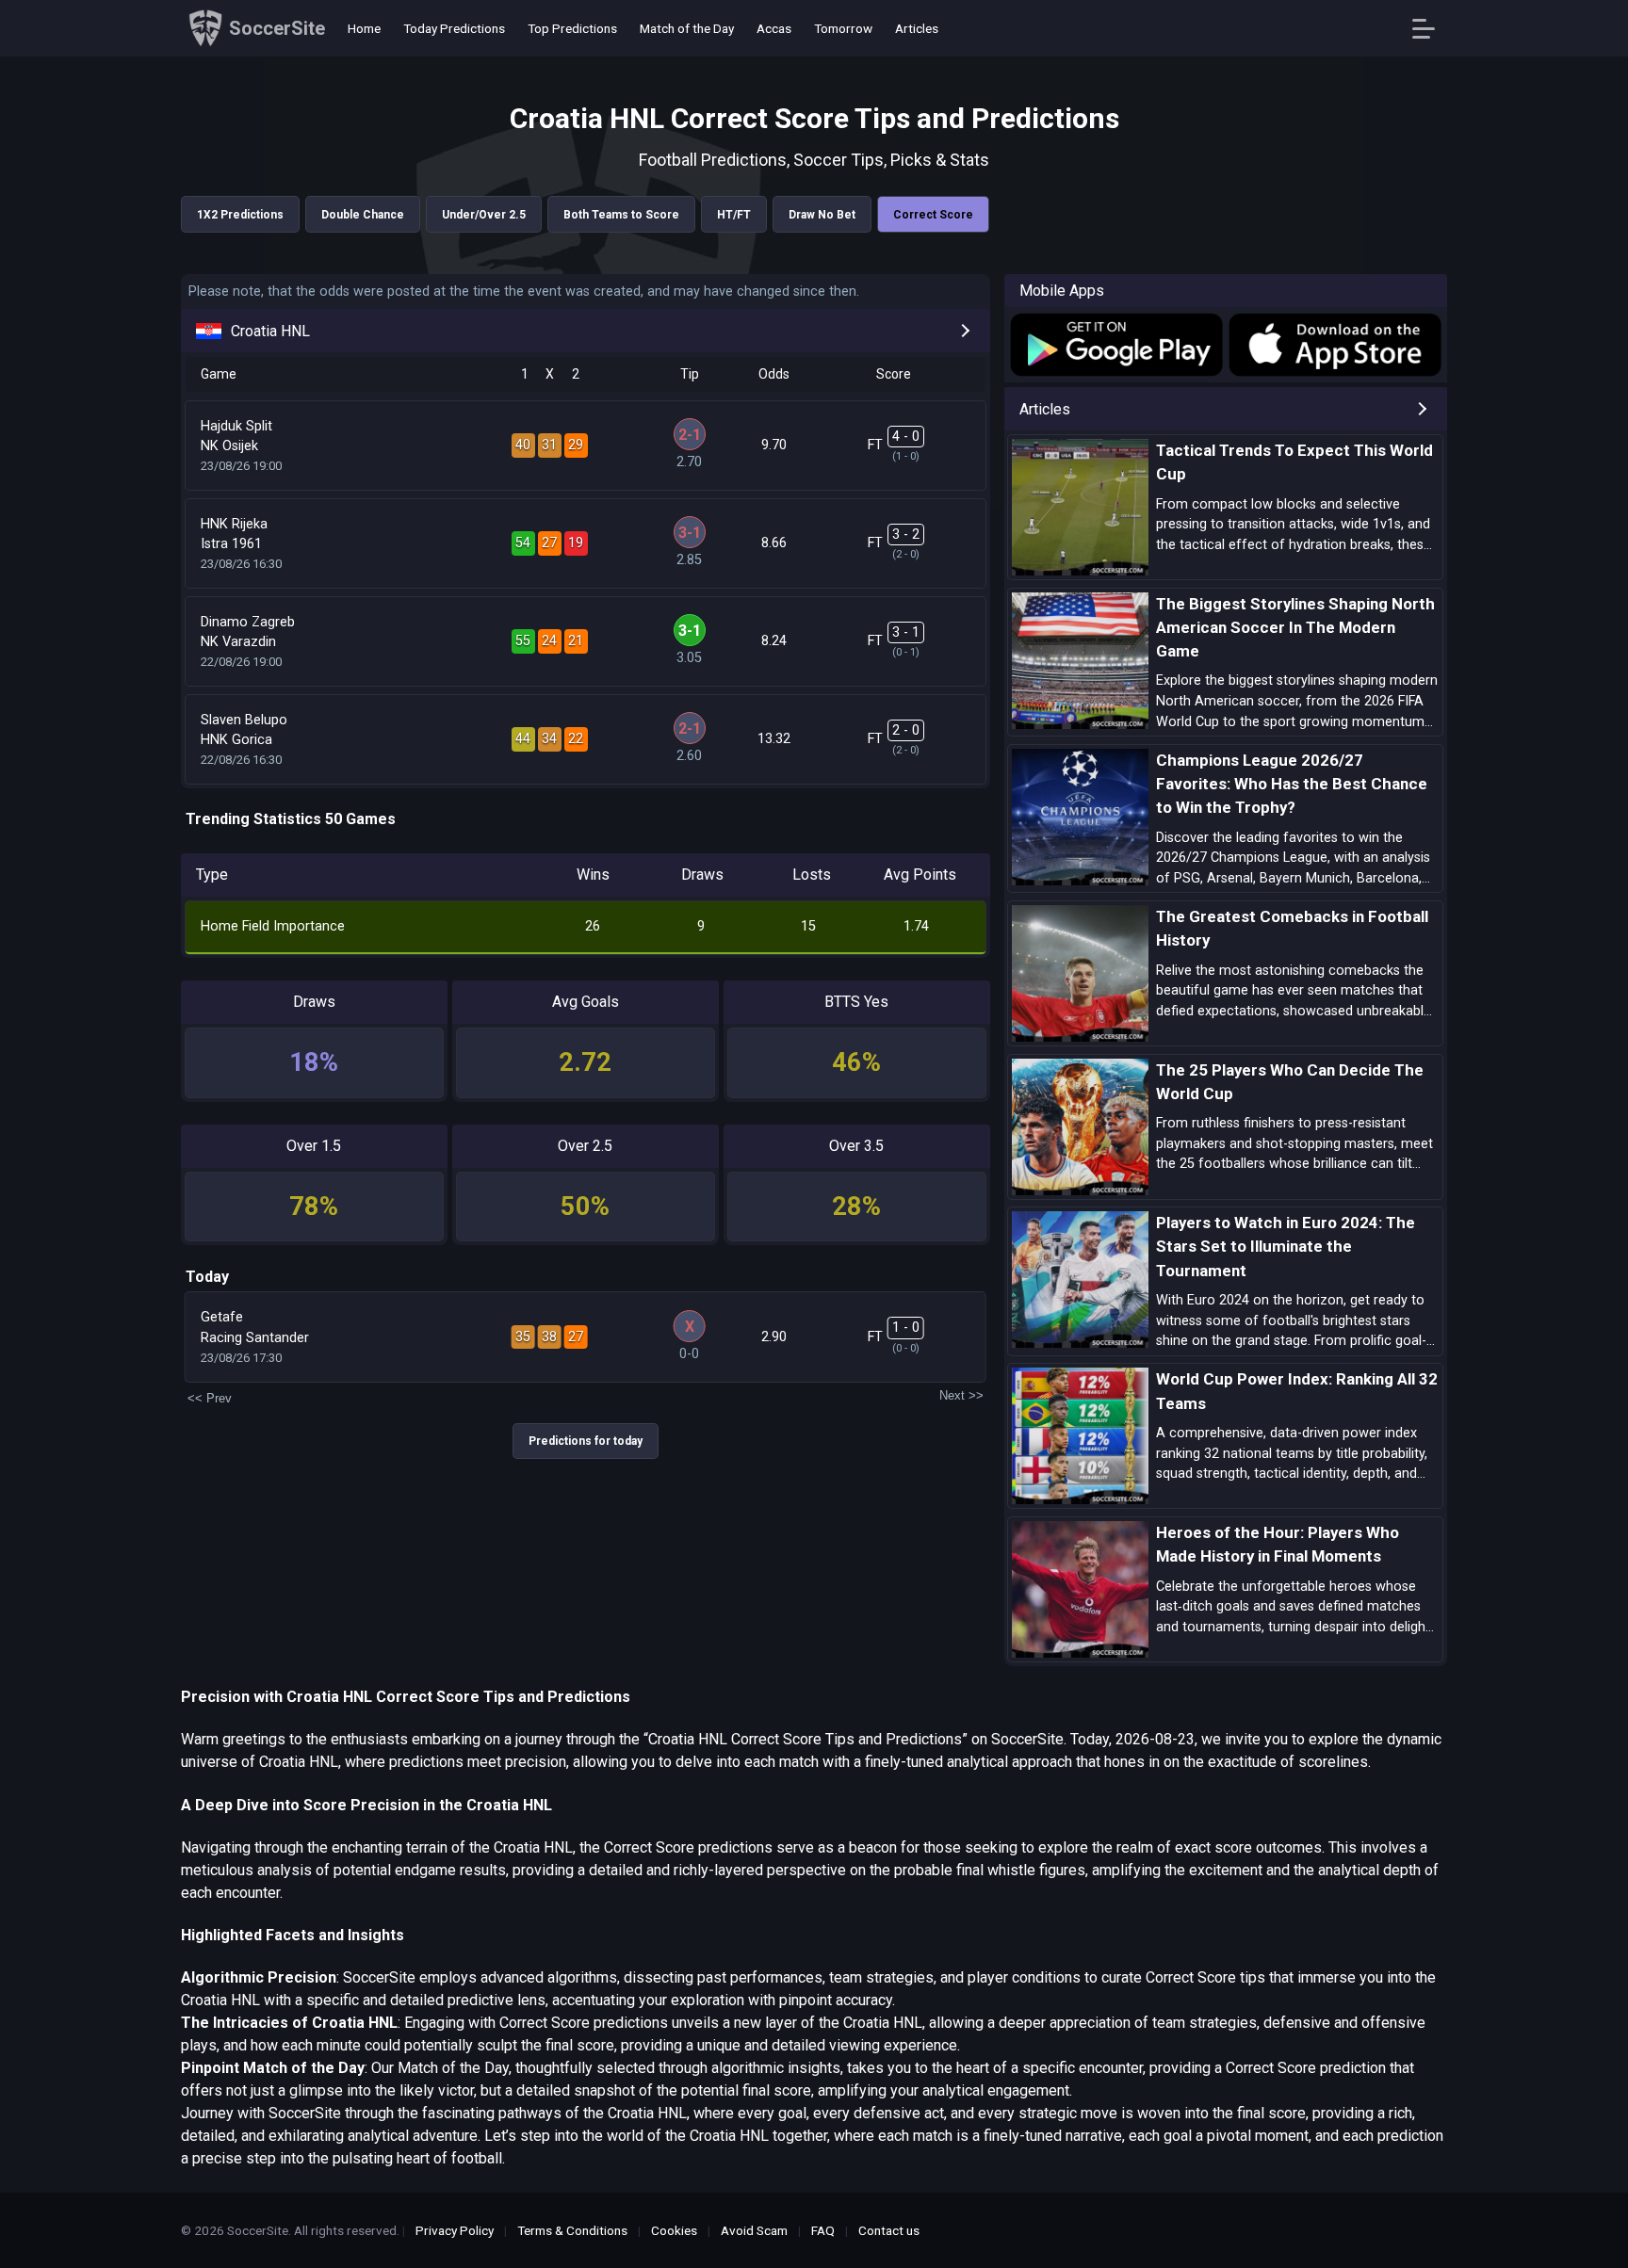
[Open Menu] (1431, 29)
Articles (917, 28)
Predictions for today (586, 1441)
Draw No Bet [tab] (822, 215)
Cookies (674, 2230)
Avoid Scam (754, 2230)
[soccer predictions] (1115, 345)
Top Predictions (572, 28)
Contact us (889, 2230)
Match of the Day (687, 28)
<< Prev (210, 1398)
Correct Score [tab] (933, 215)
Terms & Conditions (572, 2230)
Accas (774, 28)
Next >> (961, 1395)
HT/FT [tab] (734, 215)
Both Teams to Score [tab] (621, 215)
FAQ (823, 2230)
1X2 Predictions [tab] (240, 215)
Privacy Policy (455, 2230)
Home (364, 28)
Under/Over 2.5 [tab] (484, 215)
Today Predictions (454, 28)
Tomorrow (843, 28)
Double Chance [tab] (363, 215)
